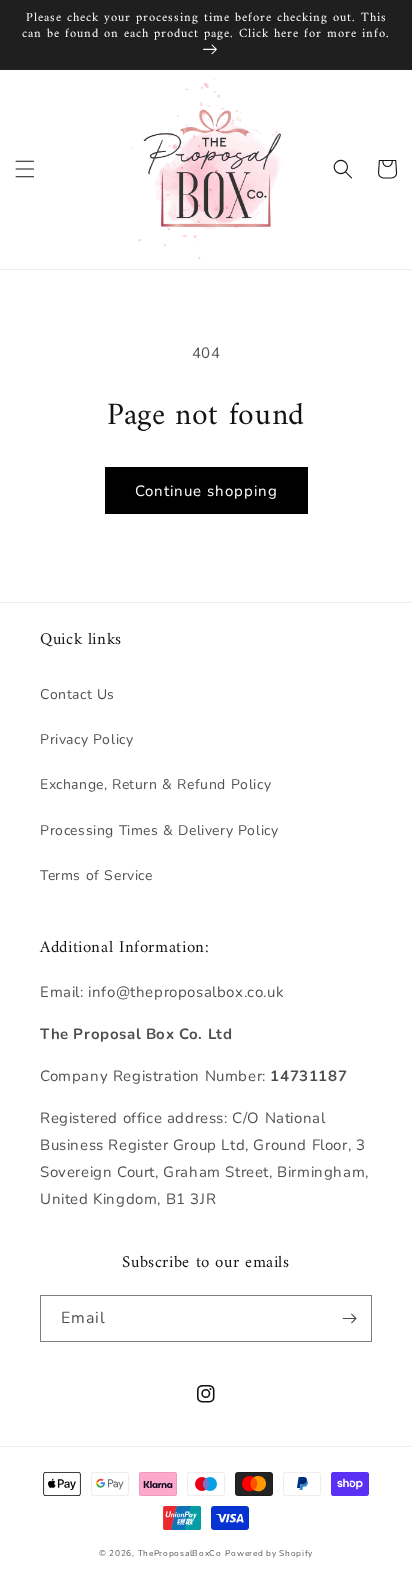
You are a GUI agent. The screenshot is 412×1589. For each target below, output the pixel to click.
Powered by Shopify (269, 1553)
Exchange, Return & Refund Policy (155, 784)
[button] (25, 169)
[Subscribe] (349, 1318)
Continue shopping (206, 491)
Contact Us (77, 694)
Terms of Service (96, 875)
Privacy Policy (86, 739)
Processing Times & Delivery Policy (159, 830)
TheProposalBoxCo (180, 1553)
